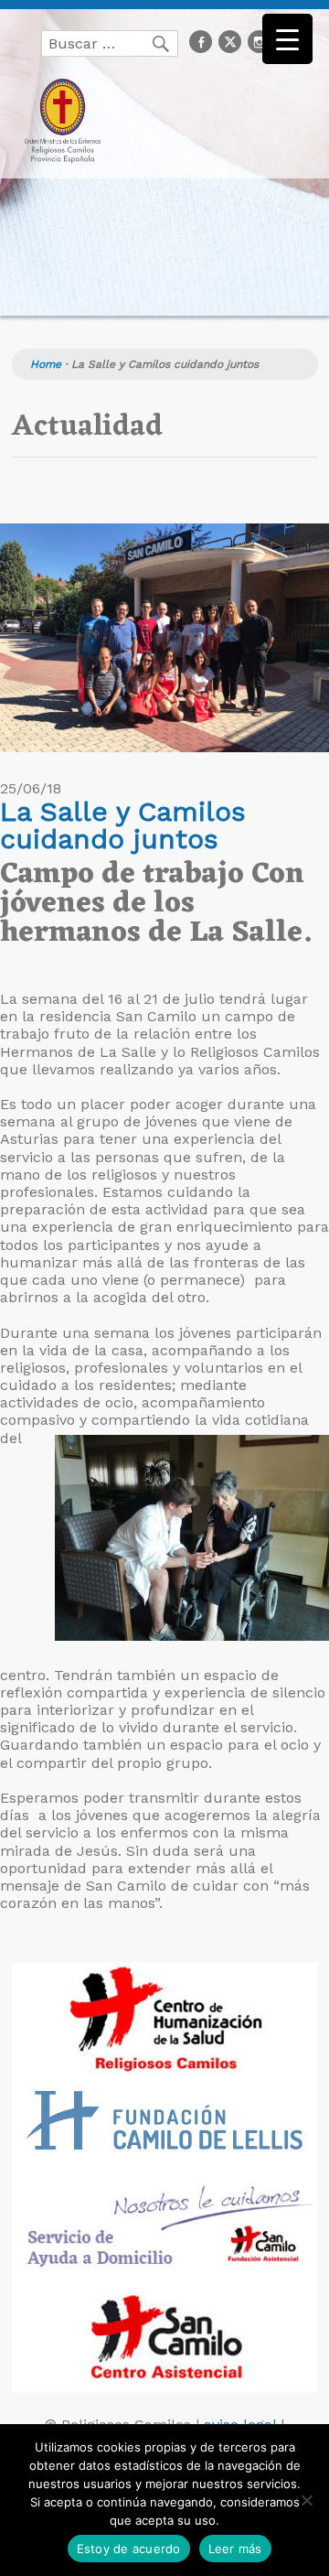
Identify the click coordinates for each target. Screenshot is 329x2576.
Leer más (235, 2549)
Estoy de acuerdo (129, 2549)
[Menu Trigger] (287, 39)
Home (46, 364)
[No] (306, 2500)
